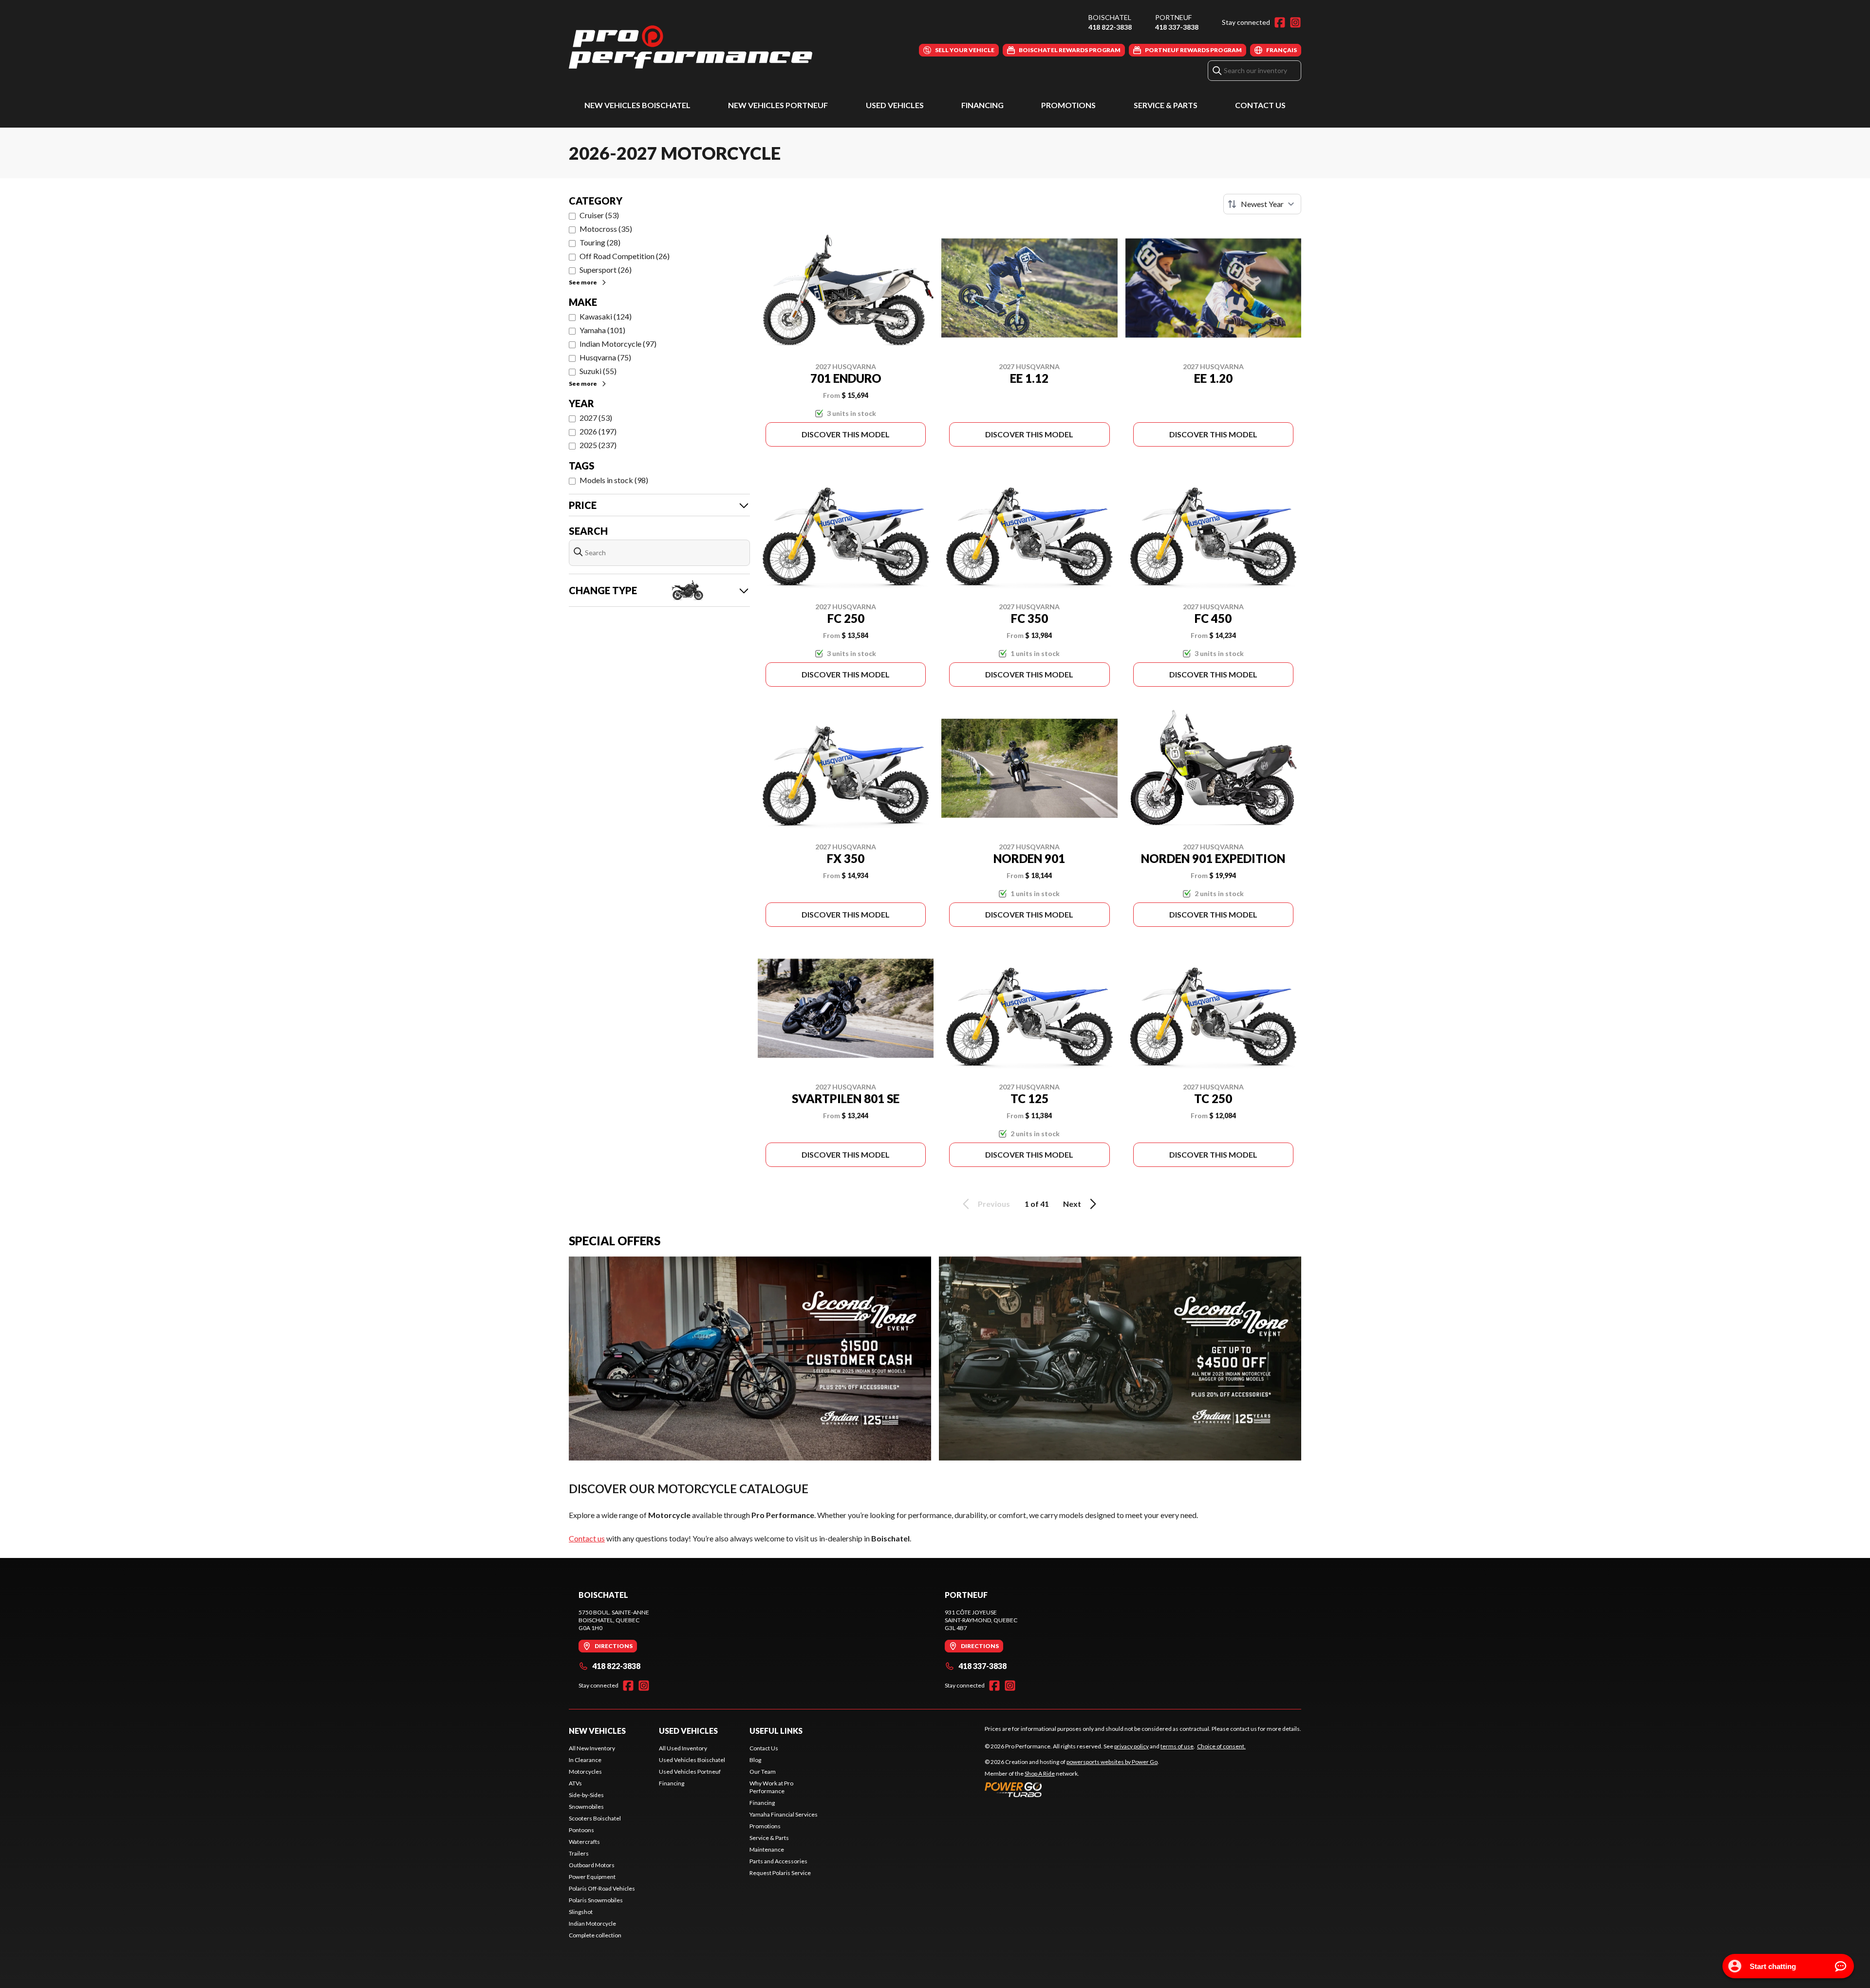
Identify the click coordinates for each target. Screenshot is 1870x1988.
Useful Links (776, 1731)
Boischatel (1110, 17)
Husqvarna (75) (605, 357)
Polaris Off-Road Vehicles (602, 1888)
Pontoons (581, 1830)
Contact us (587, 1538)
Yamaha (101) (602, 330)
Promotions (1068, 105)
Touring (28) (600, 242)
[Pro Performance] (691, 47)
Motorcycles (585, 1772)
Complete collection (595, 1935)
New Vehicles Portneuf (778, 105)
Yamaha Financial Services (784, 1814)
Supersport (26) (606, 270)
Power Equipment (592, 1877)
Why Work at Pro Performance (771, 1787)
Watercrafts (584, 1842)
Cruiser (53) (599, 215)
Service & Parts (1166, 105)
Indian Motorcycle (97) (618, 344)
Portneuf (1173, 17)
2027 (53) (596, 418)
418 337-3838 (1177, 27)
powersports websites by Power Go (1112, 1762)
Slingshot (581, 1912)
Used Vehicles (895, 105)
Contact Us (1260, 105)
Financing (982, 105)
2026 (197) (598, 431)
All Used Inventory (683, 1748)
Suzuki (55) (598, 371)
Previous (994, 1204)
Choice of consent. (1221, 1746)
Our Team (763, 1772)
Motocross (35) (606, 229)
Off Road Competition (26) (625, 256)
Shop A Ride (1040, 1773)
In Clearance (585, 1760)
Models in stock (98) (614, 480)
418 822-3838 (1110, 27)
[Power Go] (1072, 1789)
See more (583, 282)
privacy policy (1131, 1746)
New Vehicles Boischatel (637, 105)
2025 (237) (598, 445)
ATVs (575, 1783)
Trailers (579, 1853)
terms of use (1177, 1746)
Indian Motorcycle (592, 1923)
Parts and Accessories (778, 1861)
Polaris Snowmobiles (596, 1900)
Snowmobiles (586, 1807)
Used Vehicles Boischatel (692, 1760)
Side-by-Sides (586, 1795)
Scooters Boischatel (595, 1818)
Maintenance (767, 1849)
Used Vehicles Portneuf (690, 1772)
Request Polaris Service (780, 1873)
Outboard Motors (592, 1865)
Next (1072, 1204)
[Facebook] (1280, 22)
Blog (755, 1760)
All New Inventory (592, 1748)
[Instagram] (1295, 22)
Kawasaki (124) (606, 316)
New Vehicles (597, 1731)
